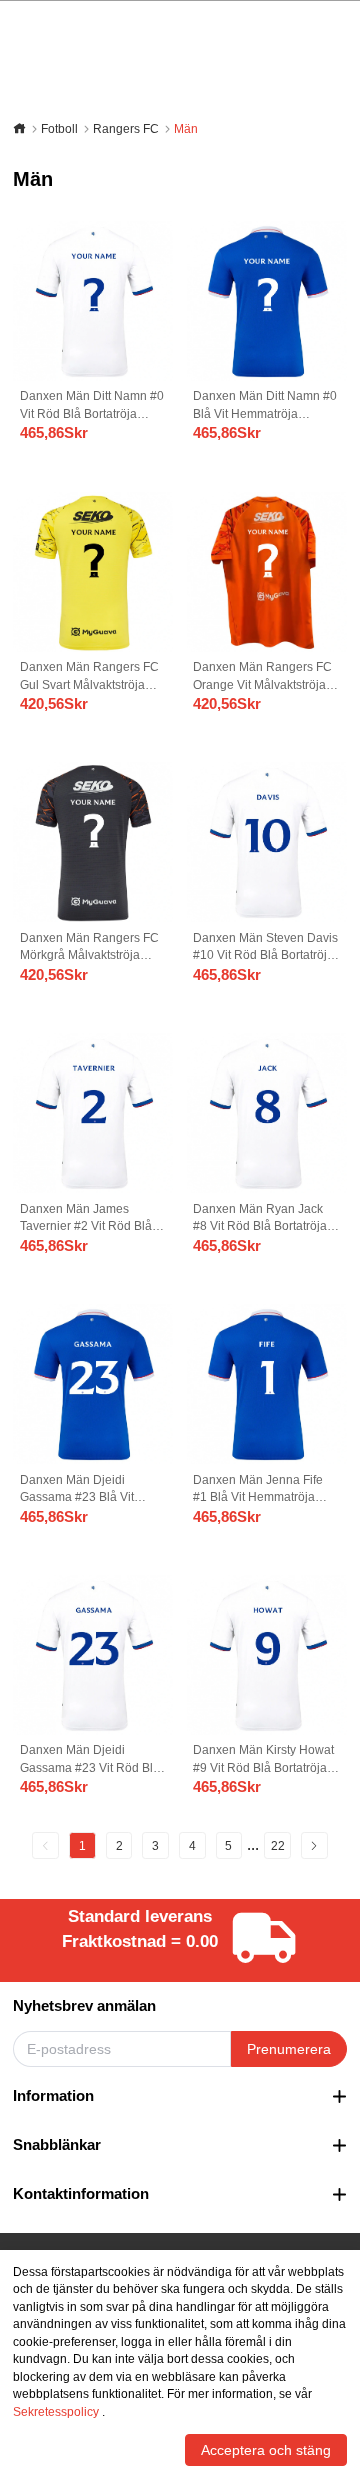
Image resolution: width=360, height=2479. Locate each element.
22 (278, 1845)
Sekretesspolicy (56, 2411)
